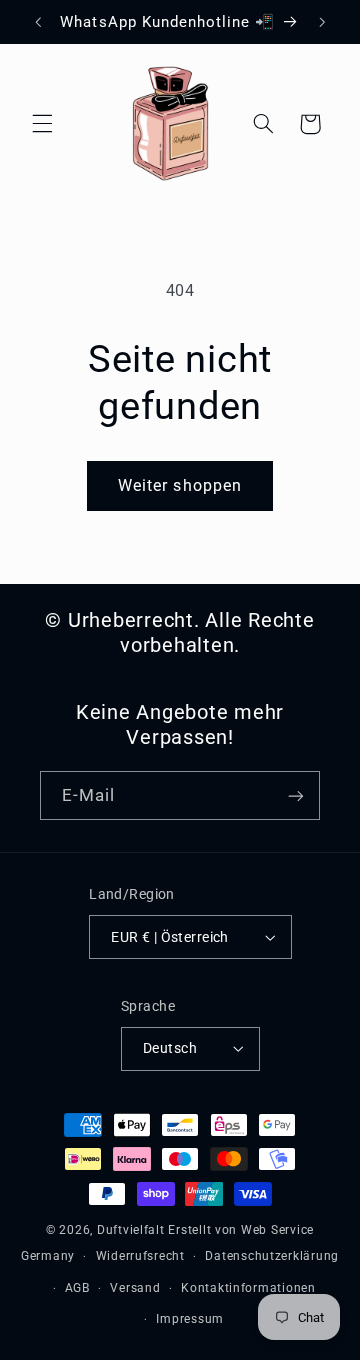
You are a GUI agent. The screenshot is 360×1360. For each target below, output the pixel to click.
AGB (77, 1288)
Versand (135, 1288)
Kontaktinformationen (248, 1288)
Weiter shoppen (180, 485)
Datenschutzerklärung (272, 1256)
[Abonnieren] (296, 795)
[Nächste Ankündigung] (322, 22)
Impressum (190, 1319)
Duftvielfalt (131, 1230)
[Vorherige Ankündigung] (38, 22)
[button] (42, 124)
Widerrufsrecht (140, 1256)
